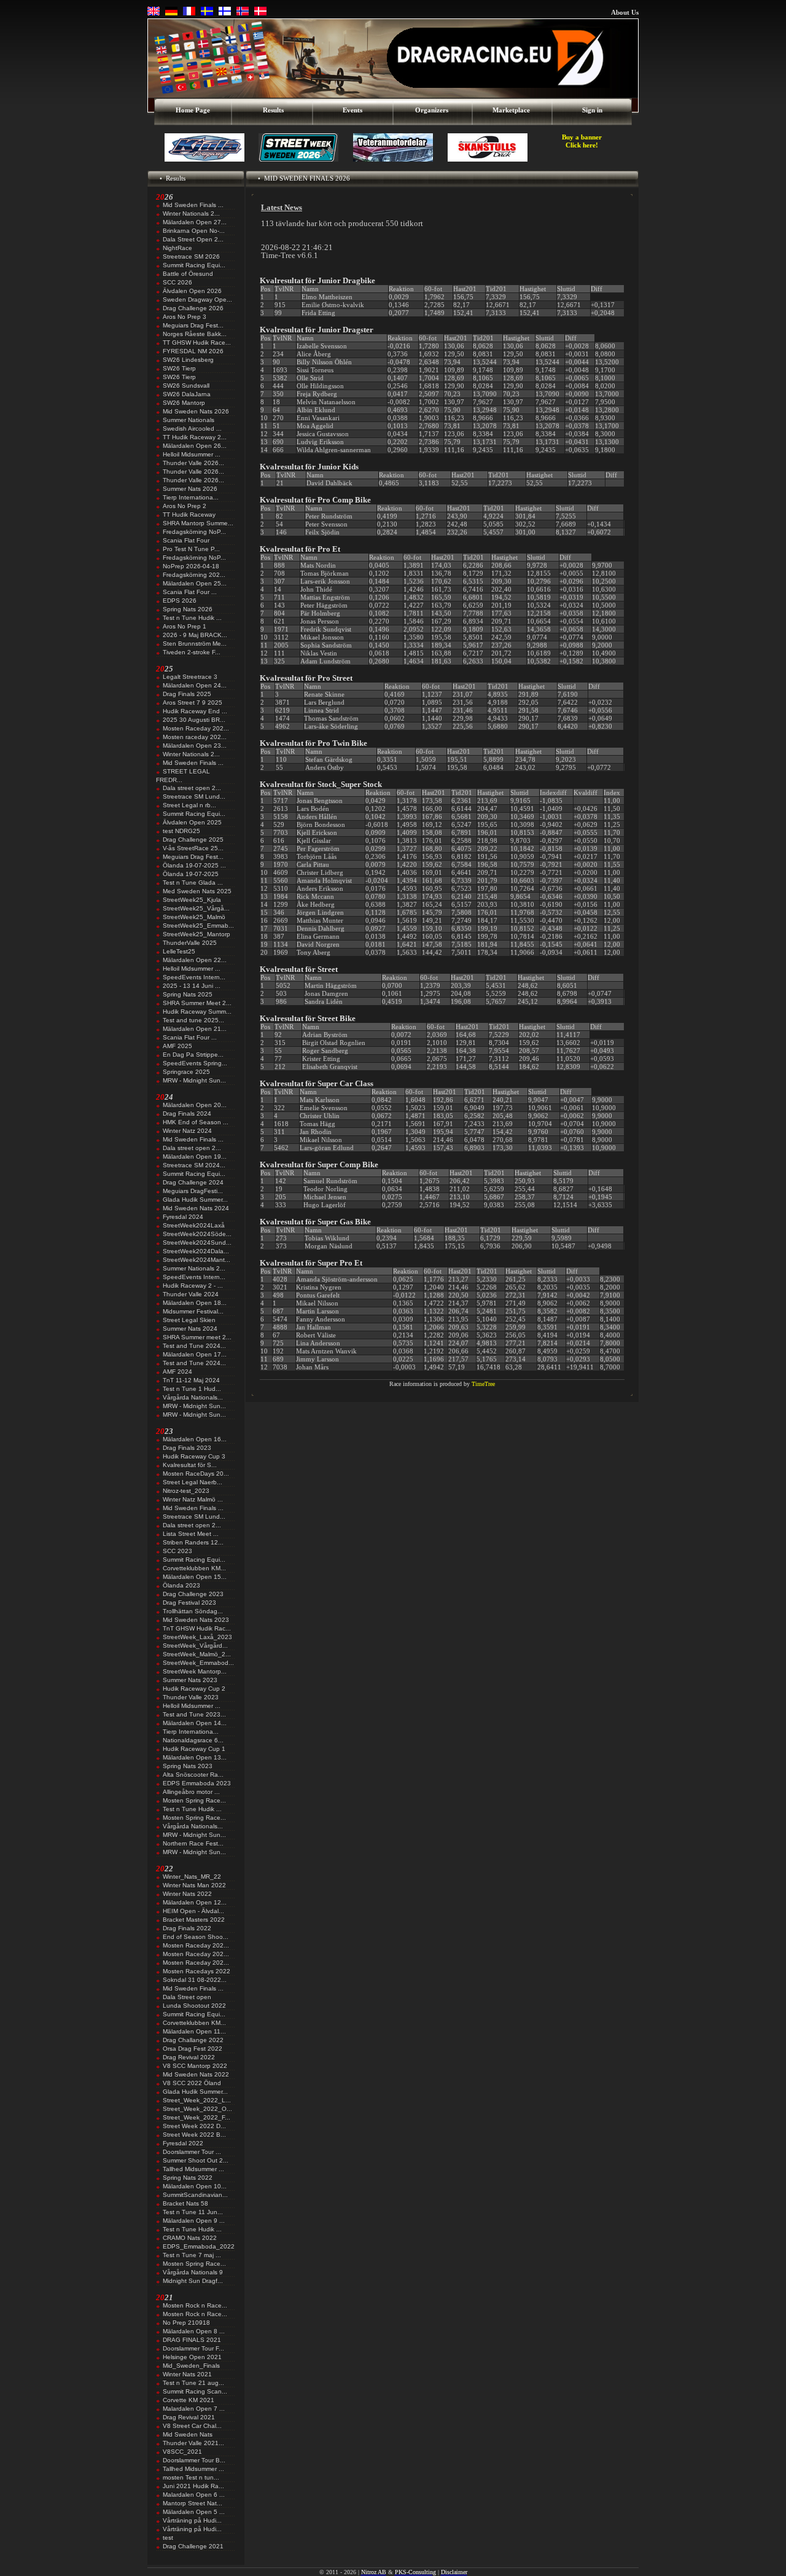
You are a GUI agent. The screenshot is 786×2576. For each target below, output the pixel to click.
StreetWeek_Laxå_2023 (197, 1637)
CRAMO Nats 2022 (190, 2238)
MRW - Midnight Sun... (194, 1080)
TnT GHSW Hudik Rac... (197, 1628)
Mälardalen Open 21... (195, 1029)
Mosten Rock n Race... (195, 2305)
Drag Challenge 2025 (193, 840)
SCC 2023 (177, 1551)
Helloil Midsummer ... (192, 454)
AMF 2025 (177, 1046)
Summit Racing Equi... (194, 265)
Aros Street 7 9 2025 (193, 703)
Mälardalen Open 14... (195, 1723)
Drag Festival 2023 (189, 1603)
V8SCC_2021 (182, 2452)
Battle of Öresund (188, 274)
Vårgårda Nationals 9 (193, 2272)
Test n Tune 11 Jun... (193, 2212)
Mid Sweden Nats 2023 (196, 1620)
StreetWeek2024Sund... (197, 1243)
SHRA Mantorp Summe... (198, 523)
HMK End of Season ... (196, 1122)
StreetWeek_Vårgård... (195, 1646)
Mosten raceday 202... (195, 737)
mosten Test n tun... (191, 2477)
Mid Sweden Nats (188, 2434)
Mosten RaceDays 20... (196, 1474)
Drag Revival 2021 (189, 2417)
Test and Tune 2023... (194, 1714)
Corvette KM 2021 (189, 2400)
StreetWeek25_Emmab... (198, 926)
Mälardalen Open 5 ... (194, 2512)
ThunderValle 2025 (190, 943)
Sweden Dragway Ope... (197, 299)
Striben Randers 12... (193, 1542)
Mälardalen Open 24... (195, 685)
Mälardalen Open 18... (195, 1303)
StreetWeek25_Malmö (194, 917)
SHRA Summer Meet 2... (197, 1003)
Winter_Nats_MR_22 (192, 1877)
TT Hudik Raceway (189, 515)
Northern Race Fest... (193, 1843)
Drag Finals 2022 (187, 1928)
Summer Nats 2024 (190, 1329)
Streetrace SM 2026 (191, 256)
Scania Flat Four (186, 540)
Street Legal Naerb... (193, 1482)
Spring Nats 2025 (188, 994)
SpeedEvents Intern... (194, 977)
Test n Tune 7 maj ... (192, 2255)
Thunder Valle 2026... (193, 463)
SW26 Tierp (179, 368)
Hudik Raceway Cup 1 (194, 1749)
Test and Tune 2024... (194, 1346)
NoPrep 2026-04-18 (191, 566)
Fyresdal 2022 (183, 2143)
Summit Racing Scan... (195, 2391)
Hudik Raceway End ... (195, 711)
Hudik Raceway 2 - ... (193, 1286)
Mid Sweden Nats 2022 (196, 2074)
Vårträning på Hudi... (192, 2520)
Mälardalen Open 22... (195, 960)
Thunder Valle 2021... (193, 2443)
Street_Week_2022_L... (197, 2100)
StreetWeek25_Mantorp (196, 934)
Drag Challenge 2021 (193, 2546)
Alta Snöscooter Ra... (193, 1775)
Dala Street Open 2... (193, 239)
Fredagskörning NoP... (194, 532)
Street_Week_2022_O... (197, 2109)
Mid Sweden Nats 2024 (196, 1208)
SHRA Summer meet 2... (197, 1337)
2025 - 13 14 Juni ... (192, 986)
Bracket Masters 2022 (194, 1920)
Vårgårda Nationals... (193, 1397)
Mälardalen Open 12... (195, 1902)
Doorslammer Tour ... (192, 2152)
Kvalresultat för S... (190, 1465)
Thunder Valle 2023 (191, 1697)
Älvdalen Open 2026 (192, 291)
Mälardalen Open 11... (194, 2031)
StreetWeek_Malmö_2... (197, 1654)
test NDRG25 (181, 831)
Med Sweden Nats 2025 (197, 891)
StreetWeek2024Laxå (194, 1225)
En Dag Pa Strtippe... (193, 1055)
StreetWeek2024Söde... (197, 1234)
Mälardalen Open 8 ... (194, 2331)
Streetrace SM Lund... (194, 797)
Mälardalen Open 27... (195, 222)
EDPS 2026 (180, 601)
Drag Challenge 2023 (193, 1594)
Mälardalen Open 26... (195, 446)
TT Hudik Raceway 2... (195, 437)
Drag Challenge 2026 (193, 308)
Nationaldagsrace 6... (193, 1740)
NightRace (177, 248)
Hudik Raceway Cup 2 (194, 1689)
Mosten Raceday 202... (196, 728)
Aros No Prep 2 (185, 506)
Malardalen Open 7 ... (194, 2409)
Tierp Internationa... (191, 497)
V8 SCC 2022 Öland (192, 2083)
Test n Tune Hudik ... (192, 618)
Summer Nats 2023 (190, 1680)
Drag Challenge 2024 (193, 1182)
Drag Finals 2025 (187, 694)
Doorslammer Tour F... (193, 2348)
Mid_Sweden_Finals (191, 2366)
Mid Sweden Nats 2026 (196, 411)
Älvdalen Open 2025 (192, 822)
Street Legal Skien (189, 1320)
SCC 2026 (177, 282)
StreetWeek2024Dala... (196, 1251)
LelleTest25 (179, 951)
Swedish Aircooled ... (192, 429)
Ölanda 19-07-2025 (191, 874)
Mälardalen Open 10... (195, 2186)
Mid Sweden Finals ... (193, 205)
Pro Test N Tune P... (191, 549)
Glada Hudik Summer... (195, 1200)
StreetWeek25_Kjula (192, 900)
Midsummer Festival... (193, 1311)
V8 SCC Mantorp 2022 (195, 2066)
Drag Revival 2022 (189, 2057)
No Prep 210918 (186, 2323)
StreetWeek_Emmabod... (198, 1663)
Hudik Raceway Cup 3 (194, 1456)
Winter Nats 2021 (187, 2374)
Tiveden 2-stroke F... (192, 652)
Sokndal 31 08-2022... (195, 1980)
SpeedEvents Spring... (195, 1063)
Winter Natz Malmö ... (193, 1499)
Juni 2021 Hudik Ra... (193, 2486)
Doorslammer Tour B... (194, 2460)
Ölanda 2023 (181, 1585)
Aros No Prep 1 (185, 626)
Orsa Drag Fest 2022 (193, 2049)
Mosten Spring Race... (194, 1800)
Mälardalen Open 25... (195, 583)
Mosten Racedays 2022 (196, 1971)
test (168, 2538)
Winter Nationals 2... (191, 213)
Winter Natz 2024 (187, 1131)
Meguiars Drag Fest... (193, 325)
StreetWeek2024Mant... (196, 1260)
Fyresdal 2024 (183, 1217)
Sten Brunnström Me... (195, 644)
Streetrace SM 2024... (194, 1165)
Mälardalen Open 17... (195, 1354)
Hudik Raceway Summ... (197, 1012)
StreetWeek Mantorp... (195, 1671)
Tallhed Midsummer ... (193, 2169)
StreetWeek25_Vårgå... (196, 908)
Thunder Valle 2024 (191, 1294)
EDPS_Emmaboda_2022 (199, 2246)
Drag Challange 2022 (193, 2040)
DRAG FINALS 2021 (192, 2340)
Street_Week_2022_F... (196, 2117)
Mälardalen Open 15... (195, 1577)
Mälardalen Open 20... (195, 1105)
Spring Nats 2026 (188, 609)
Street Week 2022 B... (194, 2135)
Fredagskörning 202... (194, 575)
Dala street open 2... (192, 788)
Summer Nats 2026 (190, 489)
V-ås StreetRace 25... (193, 848)
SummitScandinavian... (195, 2195)
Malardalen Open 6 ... (194, 2495)
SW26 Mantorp (184, 403)
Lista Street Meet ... (191, 1534)
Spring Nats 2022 (188, 2178)
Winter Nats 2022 (187, 1894)
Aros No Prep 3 (185, 317)
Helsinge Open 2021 (192, 2357)
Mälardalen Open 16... (195, 1439)
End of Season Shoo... (196, 1937)
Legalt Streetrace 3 (190, 677)
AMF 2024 (177, 1372)
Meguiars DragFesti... (193, 1191)
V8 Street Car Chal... (192, 2426)
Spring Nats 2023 (188, 1766)
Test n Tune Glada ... (193, 883)
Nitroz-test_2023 (186, 1491)
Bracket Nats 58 (185, 2203)
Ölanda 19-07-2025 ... (194, 865)
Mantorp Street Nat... (193, 2503)
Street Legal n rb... (189, 805)
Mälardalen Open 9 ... (194, 2221)
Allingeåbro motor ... (191, 1792)
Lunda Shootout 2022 (194, 2006)
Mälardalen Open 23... (195, 746)
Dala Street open (187, 1997)
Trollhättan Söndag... (193, 1611)
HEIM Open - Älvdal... (193, 1911)
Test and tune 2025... (193, 1020)
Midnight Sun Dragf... (193, 2281)
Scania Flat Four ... (190, 592)
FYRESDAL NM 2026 (193, 351)
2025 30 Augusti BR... (194, 720)
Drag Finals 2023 (187, 1448)
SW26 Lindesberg (188, 360)
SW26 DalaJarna (187, 394)
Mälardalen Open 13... (195, 1757)
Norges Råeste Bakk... (195, 334)
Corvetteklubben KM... (194, 1568)
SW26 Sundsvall (186, 386)
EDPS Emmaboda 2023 (197, 1783)
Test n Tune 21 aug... (193, 2383)
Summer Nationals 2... (194, 1268)
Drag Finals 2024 (187, 1114)
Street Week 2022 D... (194, 2126)
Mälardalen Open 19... (195, 1157)
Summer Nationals (189, 420)
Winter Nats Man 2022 (194, 1885)
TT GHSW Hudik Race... (197, 343)
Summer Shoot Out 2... (196, 2160)
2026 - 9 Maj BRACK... (195, 635)
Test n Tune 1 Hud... (192, 1389)
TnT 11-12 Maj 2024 (191, 1380)
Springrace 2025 (186, 1072)
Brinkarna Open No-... (194, 231)
